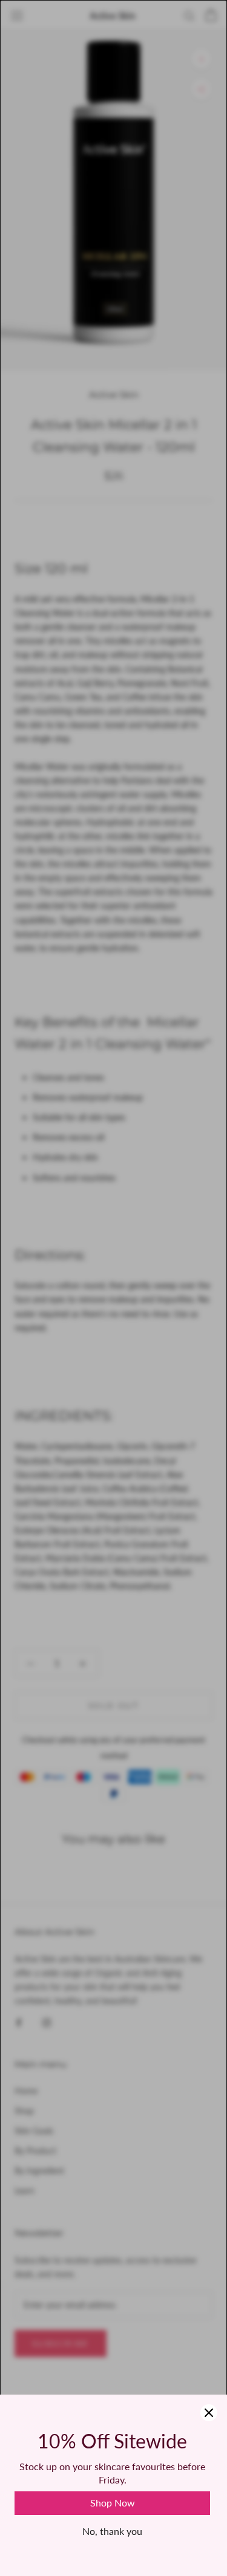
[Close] (209, 2413)
